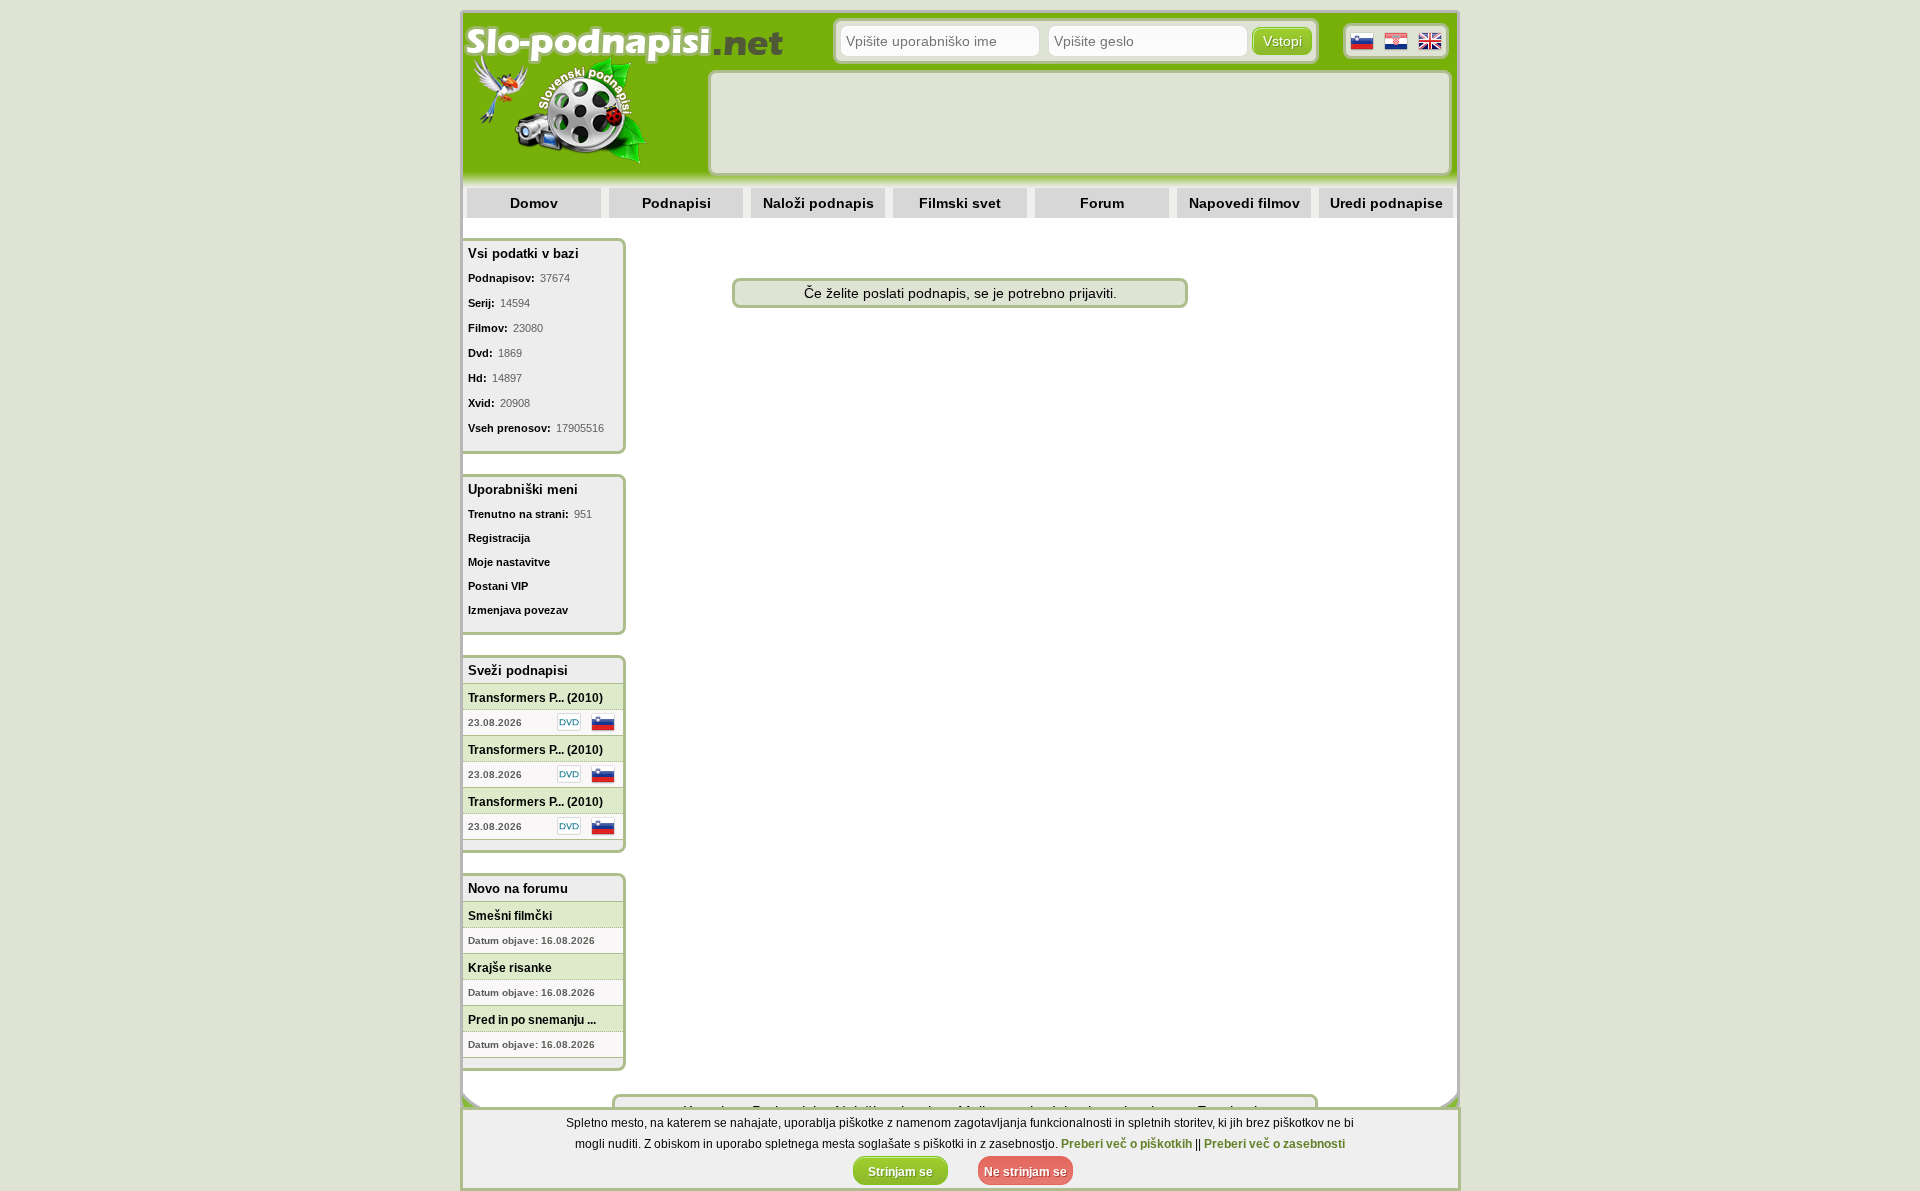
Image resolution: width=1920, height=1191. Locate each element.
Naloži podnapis (818, 203)
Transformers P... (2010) (535, 698)
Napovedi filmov (1244, 203)
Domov (534, 203)
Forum (1102, 203)
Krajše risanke (510, 968)
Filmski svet (960, 203)
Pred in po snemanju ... (532, 1020)
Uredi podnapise (1386, 203)
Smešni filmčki (510, 916)
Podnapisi (676, 203)
